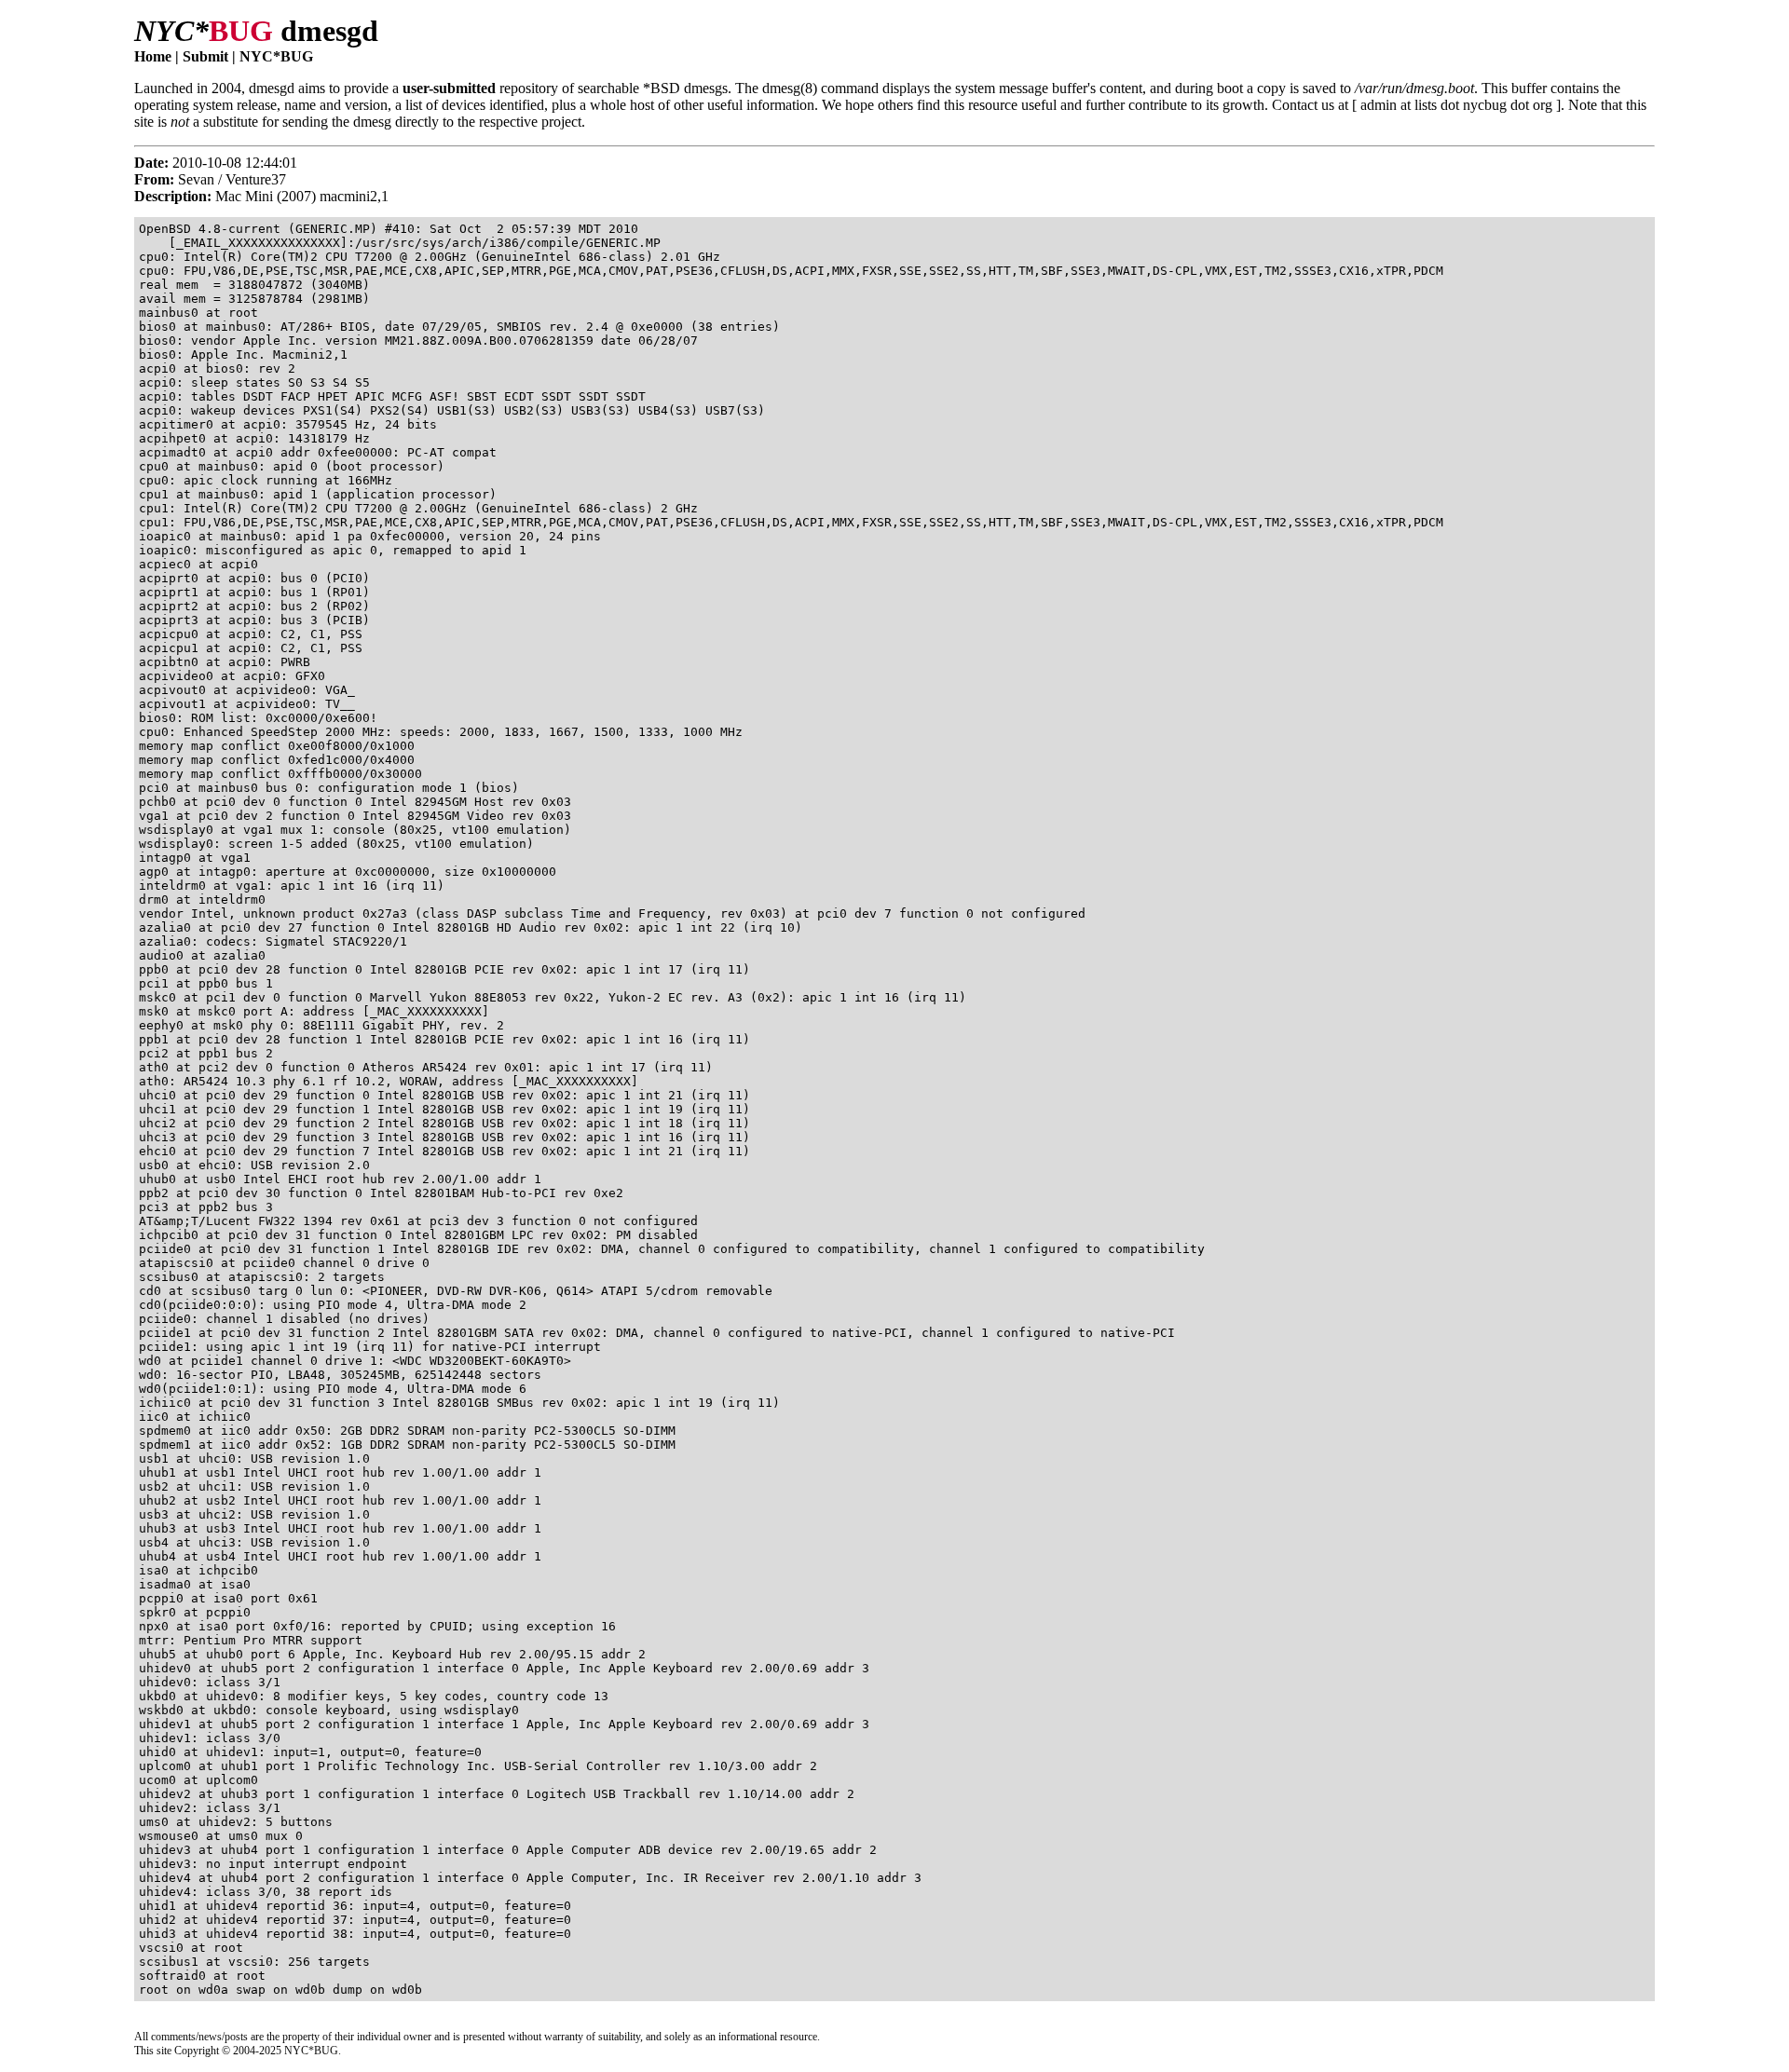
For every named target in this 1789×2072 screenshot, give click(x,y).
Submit (205, 56)
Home (153, 56)
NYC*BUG (276, 56)
